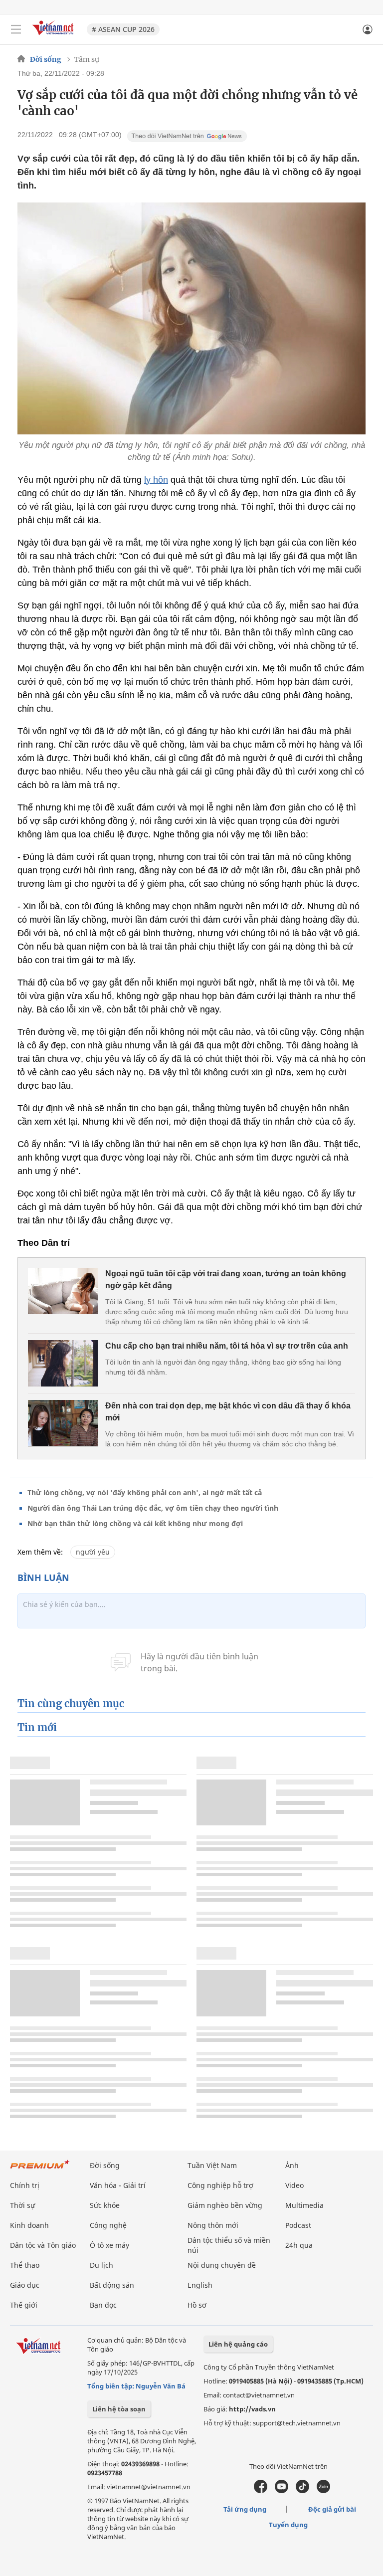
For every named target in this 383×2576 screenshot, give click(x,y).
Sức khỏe (105, 2205)
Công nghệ (108, 2225)
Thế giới (24, 2305)
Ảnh (292, 2165)
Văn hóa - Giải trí (118, 2185)
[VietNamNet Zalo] (323, 2491)
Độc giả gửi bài (332, 2509)
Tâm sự (87, 59)
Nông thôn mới (213, 2225)
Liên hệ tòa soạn (119, 2409)
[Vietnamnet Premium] (40, 2169)
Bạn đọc (103, 2305)
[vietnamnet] (54, 36)
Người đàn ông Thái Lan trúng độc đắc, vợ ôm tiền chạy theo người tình (153, 1508)
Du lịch (101, 2265)
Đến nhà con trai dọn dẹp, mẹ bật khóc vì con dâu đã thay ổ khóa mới (228, 1412)
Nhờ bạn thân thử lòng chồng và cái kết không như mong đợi (135, 1523)
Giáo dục (25, 2285)
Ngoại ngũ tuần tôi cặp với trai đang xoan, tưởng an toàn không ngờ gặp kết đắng (226, 1280)
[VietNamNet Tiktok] (302, 2491)
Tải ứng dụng (245, 2509)
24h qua (299, 2245)
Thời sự (22, 2205)
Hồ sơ (197, 2305)
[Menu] (16, 29)
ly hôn (156, 480)
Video (294, 2185)
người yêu (93, 1552)
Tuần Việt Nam (212, 2165)
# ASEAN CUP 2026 (123, 29)
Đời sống (46, 59)
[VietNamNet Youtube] (282, 2491)
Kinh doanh (29, 2225)
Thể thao (25, 2265)
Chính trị (25, 2185)
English (200, 2285)
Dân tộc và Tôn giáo (43, 2245)
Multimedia (304, 2205)
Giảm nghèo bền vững (225, 2205)
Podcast (298, 2225)
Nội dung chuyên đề (222, 2265)
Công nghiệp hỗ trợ (220, 2185)
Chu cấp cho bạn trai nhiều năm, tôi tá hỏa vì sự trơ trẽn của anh (227, 1346)
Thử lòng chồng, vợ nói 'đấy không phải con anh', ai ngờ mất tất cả (145, 1492)
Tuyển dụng (288, 2525)
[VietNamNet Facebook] (261, 2491)
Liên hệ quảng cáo (238, 2344)
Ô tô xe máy (109, 2245)
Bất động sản (112, 2285)
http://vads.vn (252, 2409)
